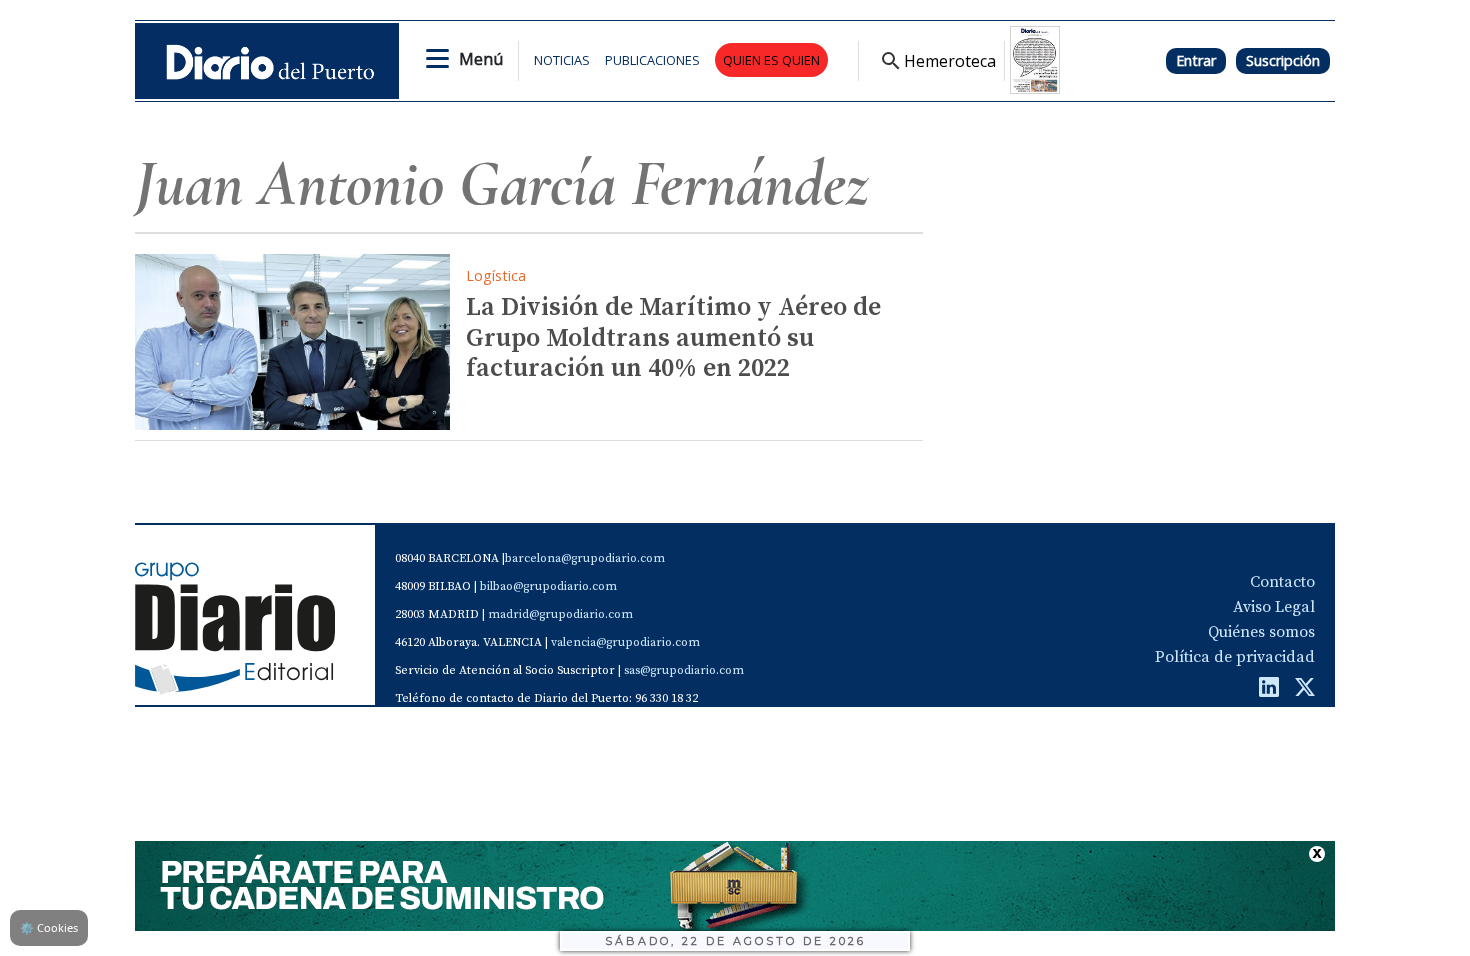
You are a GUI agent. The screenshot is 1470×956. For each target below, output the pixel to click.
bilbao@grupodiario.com (548, 586)
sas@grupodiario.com (684, 670)
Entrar (1196, 60)
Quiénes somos (1261, 632)
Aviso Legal (1274, 607)
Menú (481, 59)
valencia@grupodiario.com (625, 642)
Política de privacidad (1235, 657)
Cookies (49, 927)
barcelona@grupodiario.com (585, 558)
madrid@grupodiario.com (560, 614)
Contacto (1282, 582)
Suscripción (1283, 60)
